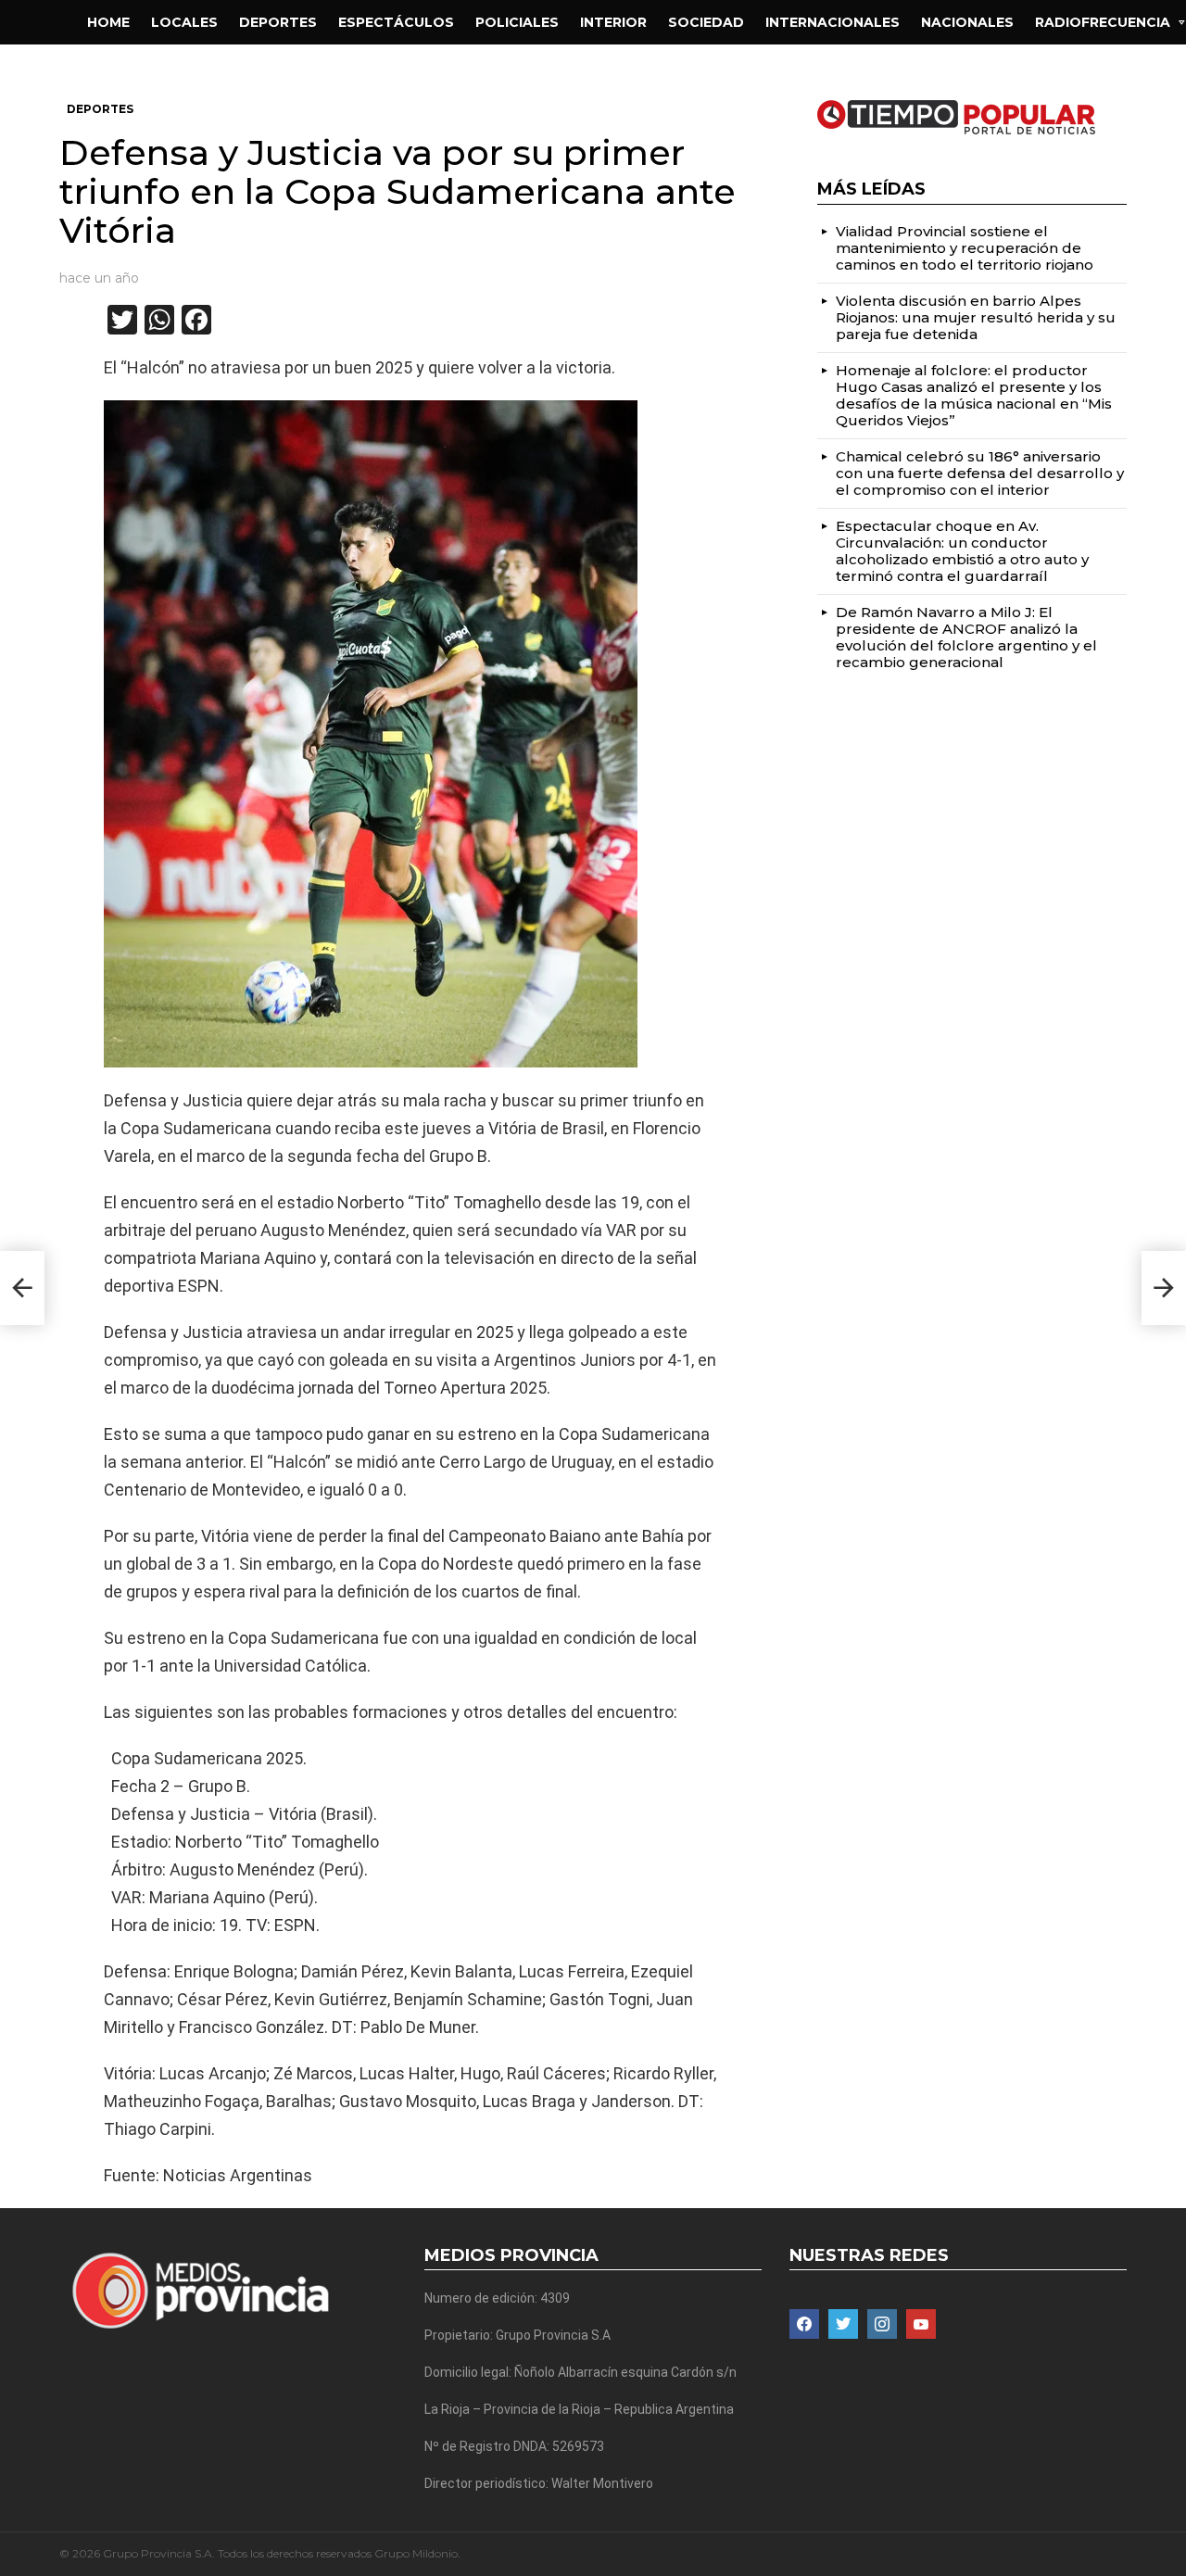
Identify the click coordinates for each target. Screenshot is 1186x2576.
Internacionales (833, 22)
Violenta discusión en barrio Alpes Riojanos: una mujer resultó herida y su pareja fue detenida (976, 317)
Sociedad (706, 22)
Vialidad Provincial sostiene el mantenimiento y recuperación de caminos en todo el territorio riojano (965, 248)
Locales (184, 22)
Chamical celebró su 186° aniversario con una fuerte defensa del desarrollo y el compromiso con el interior (980, 473)
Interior (613, 22)
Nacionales (967, 22)
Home (108, 22)
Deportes (278, 22)
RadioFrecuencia (1103, 22)
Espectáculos (396, 22)
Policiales (517, 22)
